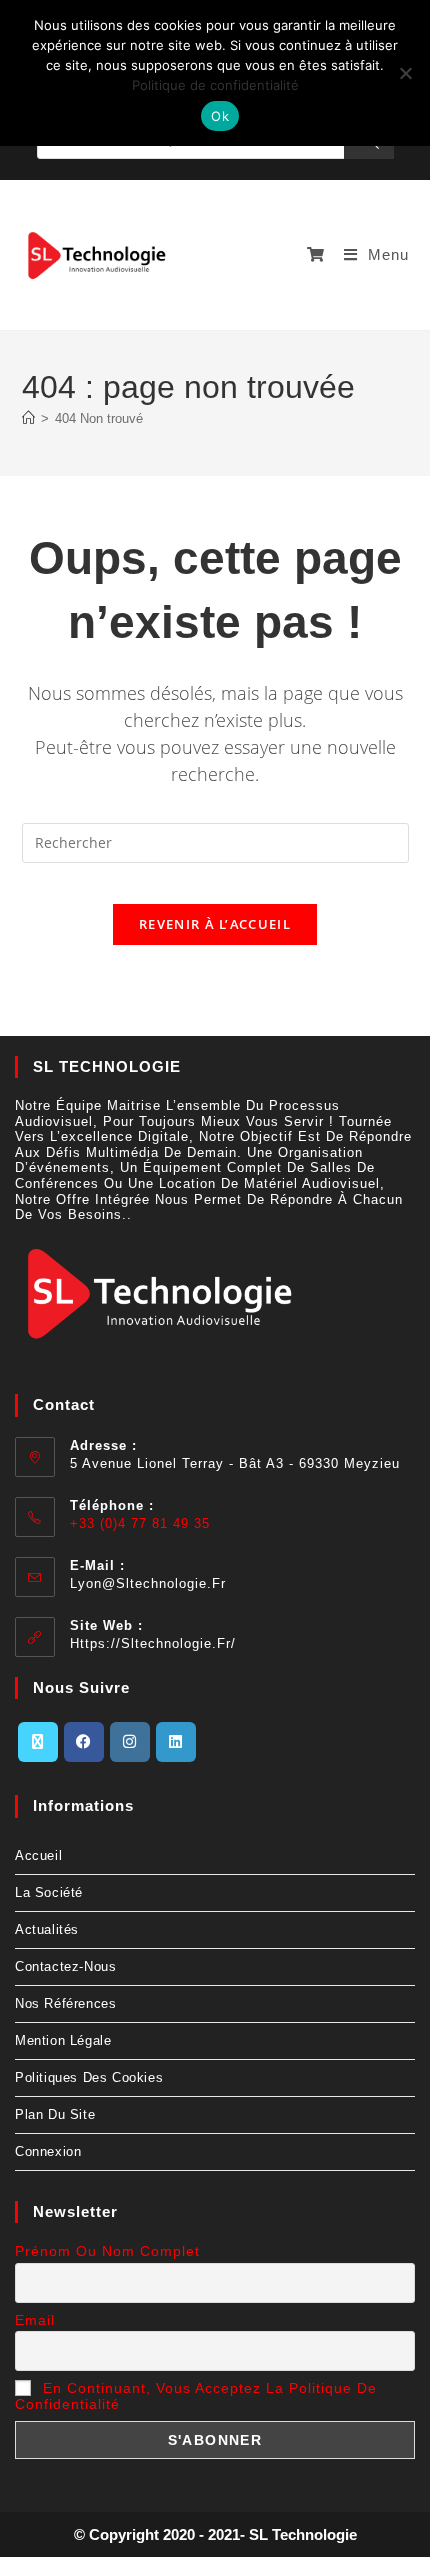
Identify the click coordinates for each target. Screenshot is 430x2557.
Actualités (47, 1929)
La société (49, 1892)
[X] (38, 1742)
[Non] (405, 73)
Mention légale (63, 2040)
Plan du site (55, 2114)
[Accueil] (28, 418)
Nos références (65, 2003)
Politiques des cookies (89, 2077)
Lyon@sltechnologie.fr (148, 1583)
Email (35, 2320)
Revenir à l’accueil (215, 924)
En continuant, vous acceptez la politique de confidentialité (196, 2396)
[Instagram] (130, 1742)
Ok (220, 116)
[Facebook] (84, 1742)
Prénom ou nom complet (107, 2251)
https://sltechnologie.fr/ (153, 1643)
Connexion (48, 2151)
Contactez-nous (65, 1966)
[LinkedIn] (176, 1742)
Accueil (38, 1855)
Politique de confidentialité (215, 85)
